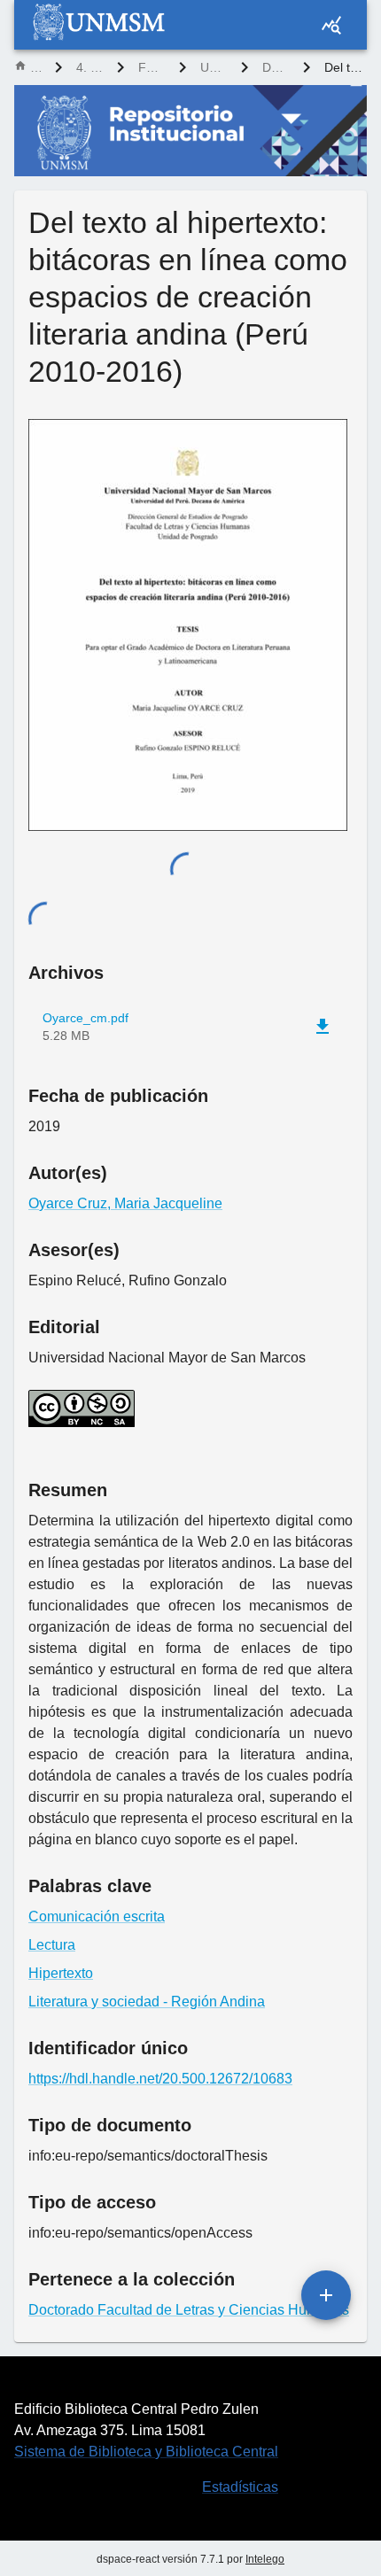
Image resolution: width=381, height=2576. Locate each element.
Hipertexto (61, 1973)
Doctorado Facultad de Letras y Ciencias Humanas (276, 67)
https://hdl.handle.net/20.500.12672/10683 (160, 2079)
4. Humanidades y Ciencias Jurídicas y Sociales (89, 67)
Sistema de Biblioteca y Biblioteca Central (146, 2452)
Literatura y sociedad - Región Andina (147, 2002)
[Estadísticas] (331, 25)
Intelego (265, 2559)
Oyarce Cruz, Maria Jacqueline (125, 1203)
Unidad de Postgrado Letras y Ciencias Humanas (214, 67)
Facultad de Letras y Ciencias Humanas (152, 67)
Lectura (52, 1945)
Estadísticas (240, 2487)
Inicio (35, 67)
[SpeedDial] (326, 2295)
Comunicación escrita (97, 1916)
